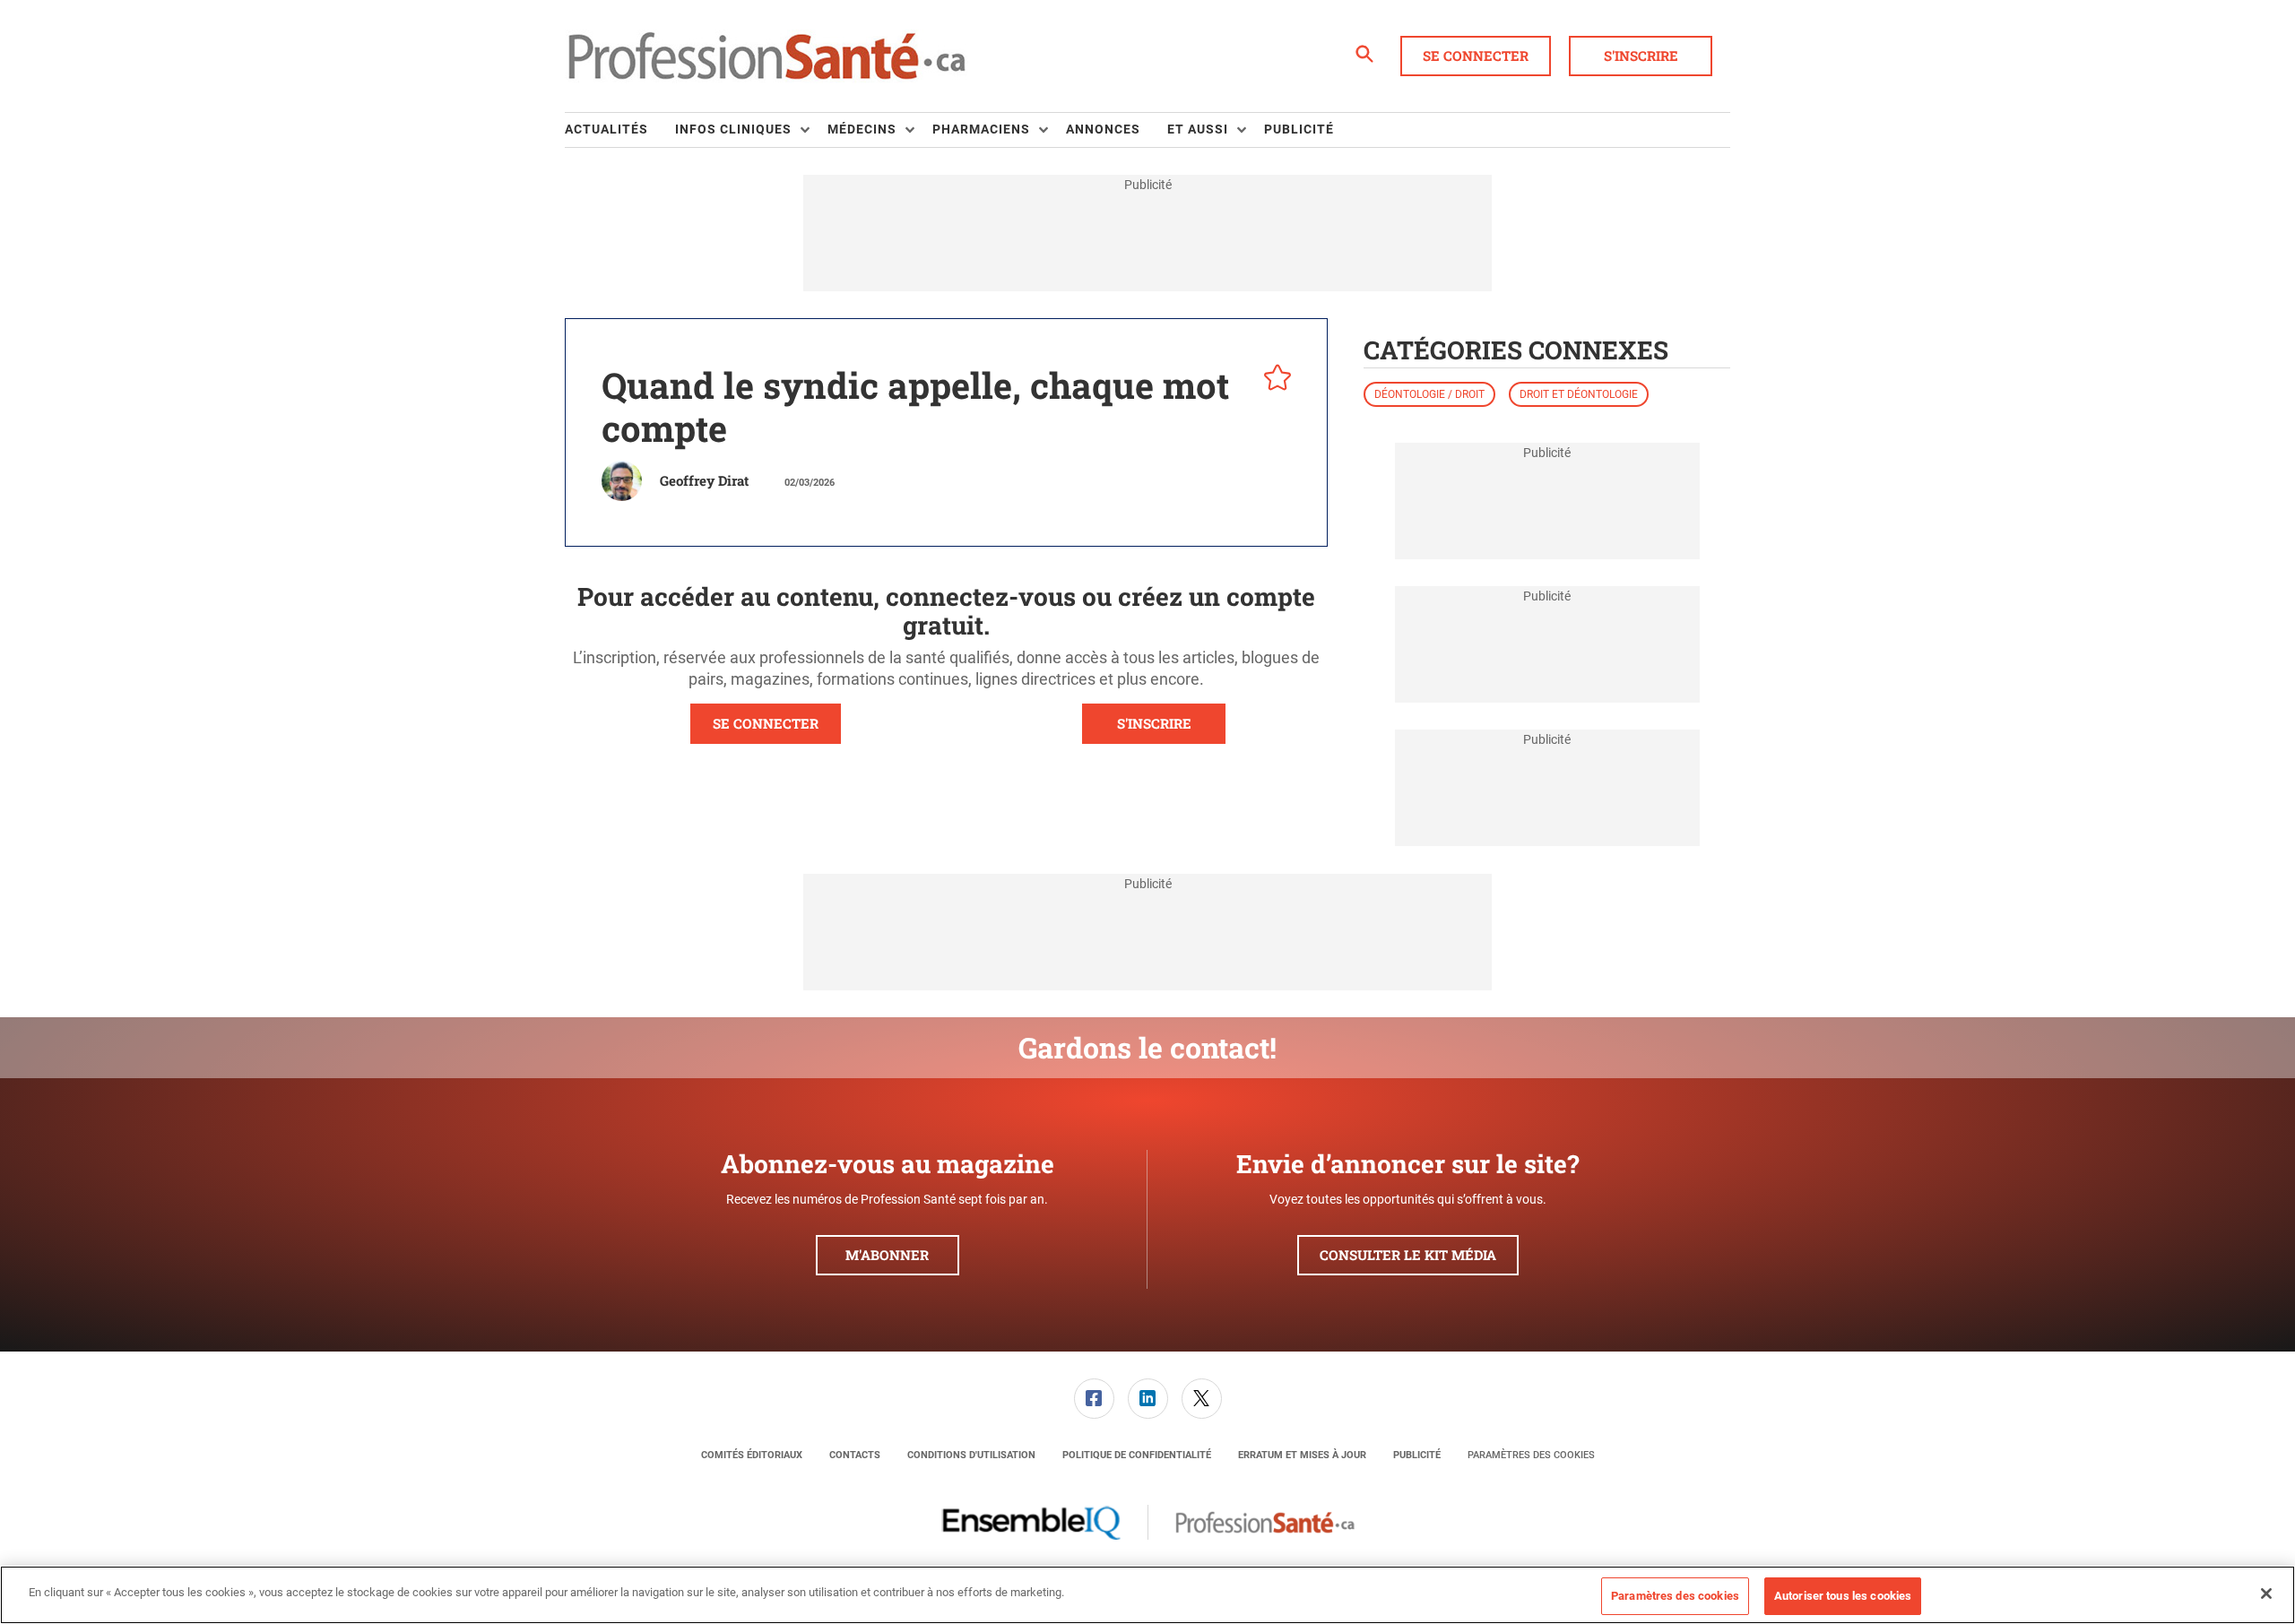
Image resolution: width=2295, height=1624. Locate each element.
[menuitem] (620, 130)
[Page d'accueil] (766, 56)
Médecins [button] (862, 129)
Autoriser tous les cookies (1843, 1596)
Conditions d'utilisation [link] (971, 1455)
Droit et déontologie (1579, 394)
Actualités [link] (606, 129)
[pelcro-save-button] (1273, 380)
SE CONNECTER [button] (766, 723)
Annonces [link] (1103, 129)
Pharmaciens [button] (981, 129)
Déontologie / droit (1429, 394)
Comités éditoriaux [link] (752, 1455)
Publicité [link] (1299, 129)
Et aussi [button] (1198, 129)
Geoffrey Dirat (704, 480)
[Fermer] (2266, 1594)
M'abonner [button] (887, 1255)
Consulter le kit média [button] (1408, 1255)
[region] (1147, 1595)
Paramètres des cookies (1531, 1455)
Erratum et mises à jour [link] (1302, 1455)
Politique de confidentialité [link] (1137, 1455)
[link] (1094, 1399)
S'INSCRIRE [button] (1154, 723)
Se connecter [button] (1476, 56)
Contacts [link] (855, 1455)
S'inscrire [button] (1641, 56)
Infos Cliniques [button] (733, 129)
